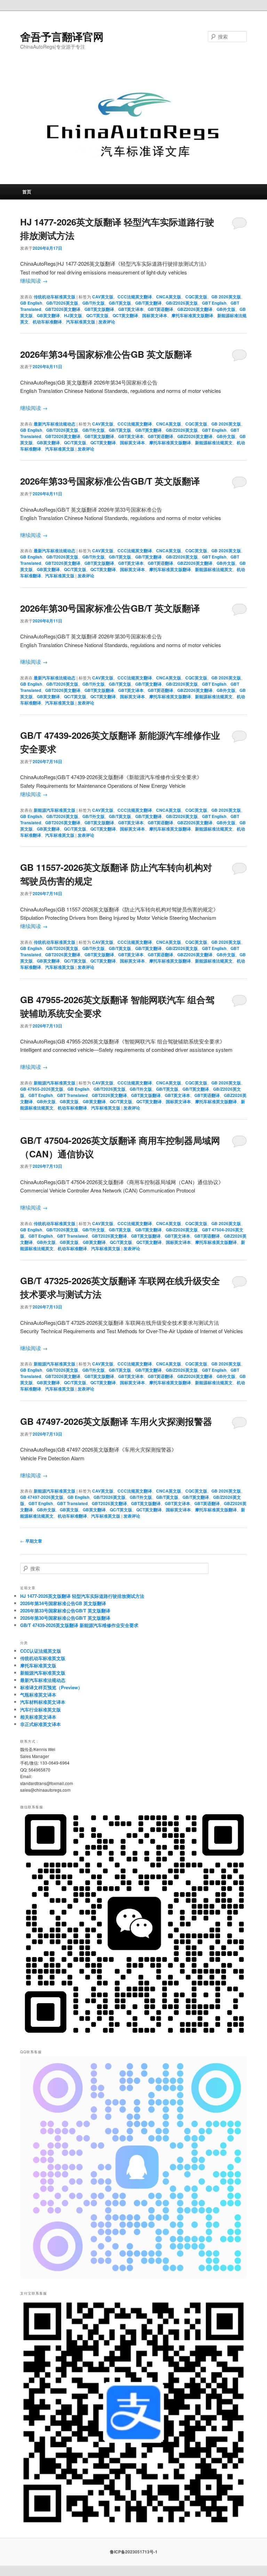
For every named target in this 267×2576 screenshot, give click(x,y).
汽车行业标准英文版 (41, 1710)
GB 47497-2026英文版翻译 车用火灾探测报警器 (116, 1421)
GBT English (214, 303)
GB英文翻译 (48, 315)
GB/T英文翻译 (148, 303)
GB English (31, 303)
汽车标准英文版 (81, 322)
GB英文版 (69, 1101)
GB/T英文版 (120, 303)
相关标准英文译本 (38, 1717)
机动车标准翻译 (47, 322)
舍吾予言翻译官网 (62, 36)
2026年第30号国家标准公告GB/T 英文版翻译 (110, 608)
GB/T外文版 (94, 303)
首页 (27, 192)
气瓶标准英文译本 (38, 1695)
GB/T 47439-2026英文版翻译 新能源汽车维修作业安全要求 (79, 1625)
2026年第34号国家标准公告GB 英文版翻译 (106, 354)
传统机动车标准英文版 (55, 297)
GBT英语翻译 (160, 309)
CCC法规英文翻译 (135, 297)
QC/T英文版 (97, 315)
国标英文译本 (155, 315)
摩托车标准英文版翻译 (192, 315)
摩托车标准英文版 (38, 1665)
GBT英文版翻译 (99, 309)
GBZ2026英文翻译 (195, 309)
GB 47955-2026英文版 (42, 1089)
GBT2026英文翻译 (63, 309)
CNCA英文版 (169, 297)
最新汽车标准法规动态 (55, 424)
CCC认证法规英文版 (41, 1651)
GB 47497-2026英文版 (42, 1497)
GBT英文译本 (131, 309)
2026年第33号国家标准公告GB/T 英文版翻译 (110, 481)
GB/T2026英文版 (62, 303)
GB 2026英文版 (226, 297)
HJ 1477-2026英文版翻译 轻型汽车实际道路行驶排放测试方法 (82, 1596)
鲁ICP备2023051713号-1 (134, 2552)
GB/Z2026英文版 (182, 303)
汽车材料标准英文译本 (43, 1702)
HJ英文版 (73, 315)
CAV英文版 (103, 297)
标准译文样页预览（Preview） (51, 1687)
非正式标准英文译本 (41, 1724)
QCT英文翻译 (125, 315)
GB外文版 (226, 309)
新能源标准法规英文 (214, 443)
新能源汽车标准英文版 (55, 810)
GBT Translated (72, 1095)
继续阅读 (34, 280)
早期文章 (31, 1541)
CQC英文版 (196, 297)
